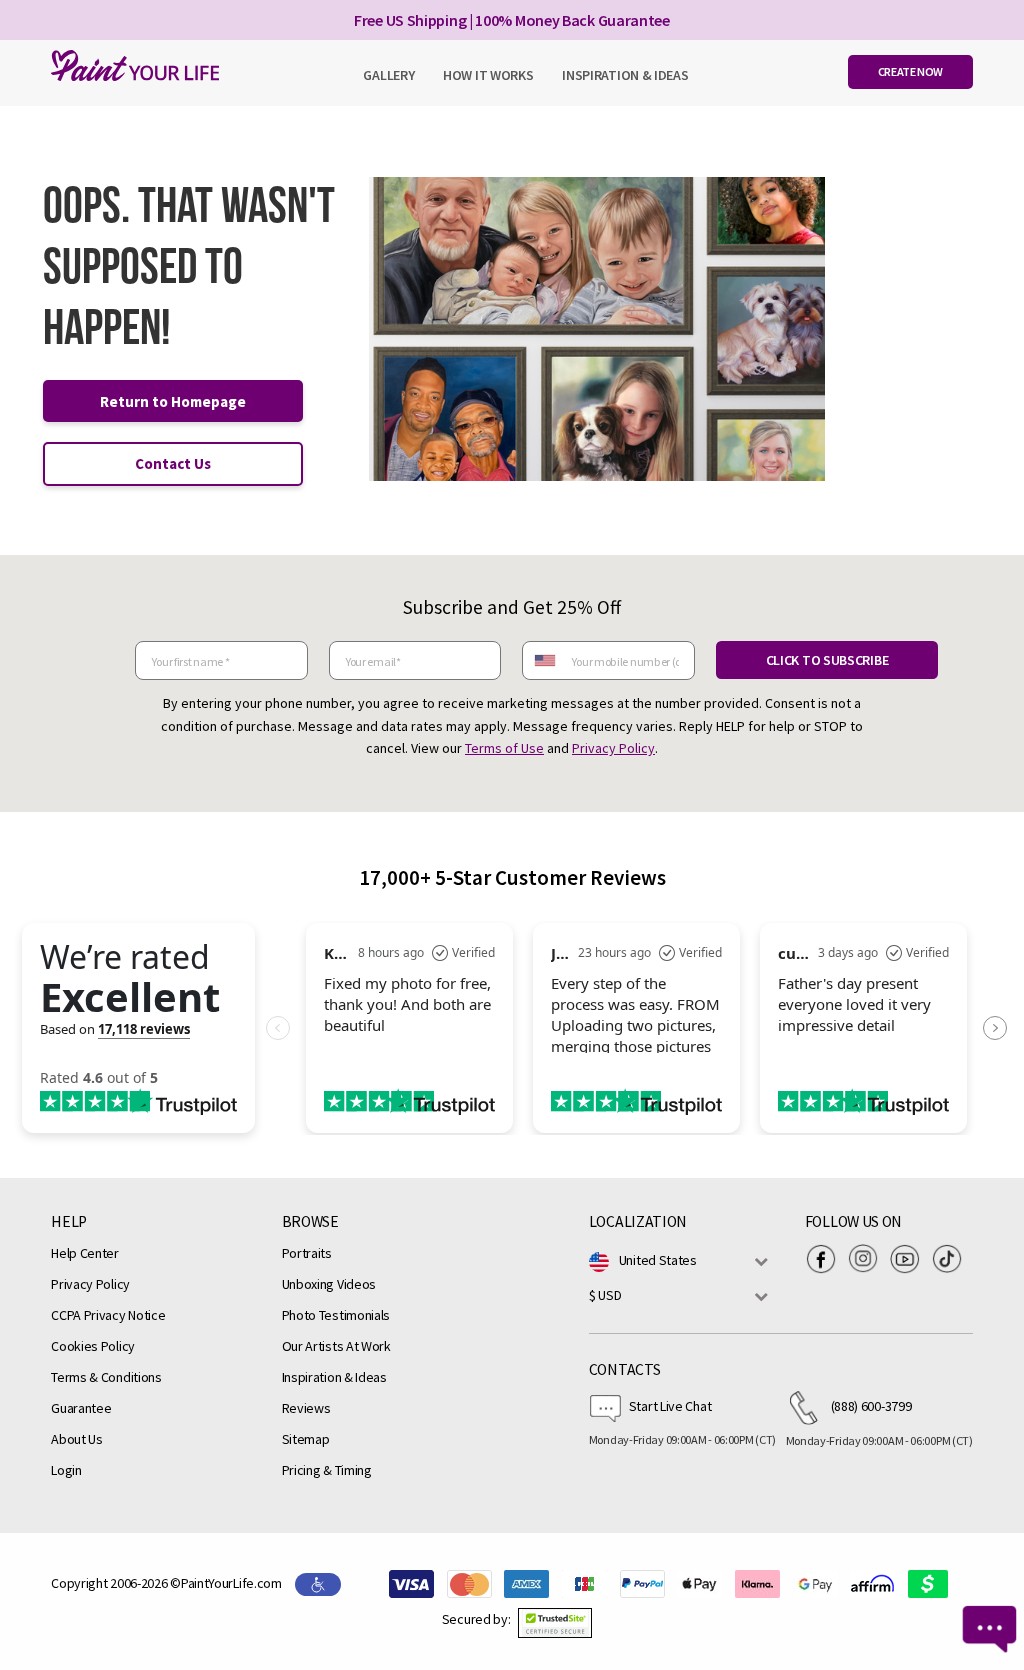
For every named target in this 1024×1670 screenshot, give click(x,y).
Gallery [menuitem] (388, 75)
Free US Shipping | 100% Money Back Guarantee (512, 20)
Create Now (910, 71)
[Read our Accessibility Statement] (318, 1583)
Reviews (306, 1408)
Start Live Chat (670, 1406)
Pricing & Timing (327, 1470)
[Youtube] (910, 1259)
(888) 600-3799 (871, 1406)
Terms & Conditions (106, 1377)
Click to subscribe (827, 660)
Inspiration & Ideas (334, 1377)
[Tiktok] (952, 1259)
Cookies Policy (93, 1346)
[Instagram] (868, 1259)
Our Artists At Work (336, 1346)
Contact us (173, 463)
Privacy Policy (613, 748)
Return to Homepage (173, 401)
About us (77, 1439)
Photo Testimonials (336, 1315)
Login (66, 1470)
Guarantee (81, 1408)
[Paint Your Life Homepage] (130, 65)
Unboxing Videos (329, 1284)
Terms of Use (504, 748)
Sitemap (306, 1439)
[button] (555, 1623)
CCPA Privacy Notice (108, 1315)
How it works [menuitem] (488, 75)
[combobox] (544, 660)
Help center (85, 1253)
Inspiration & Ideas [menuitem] (625, 75)
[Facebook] (826, 1259)
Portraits (307, 1253)
